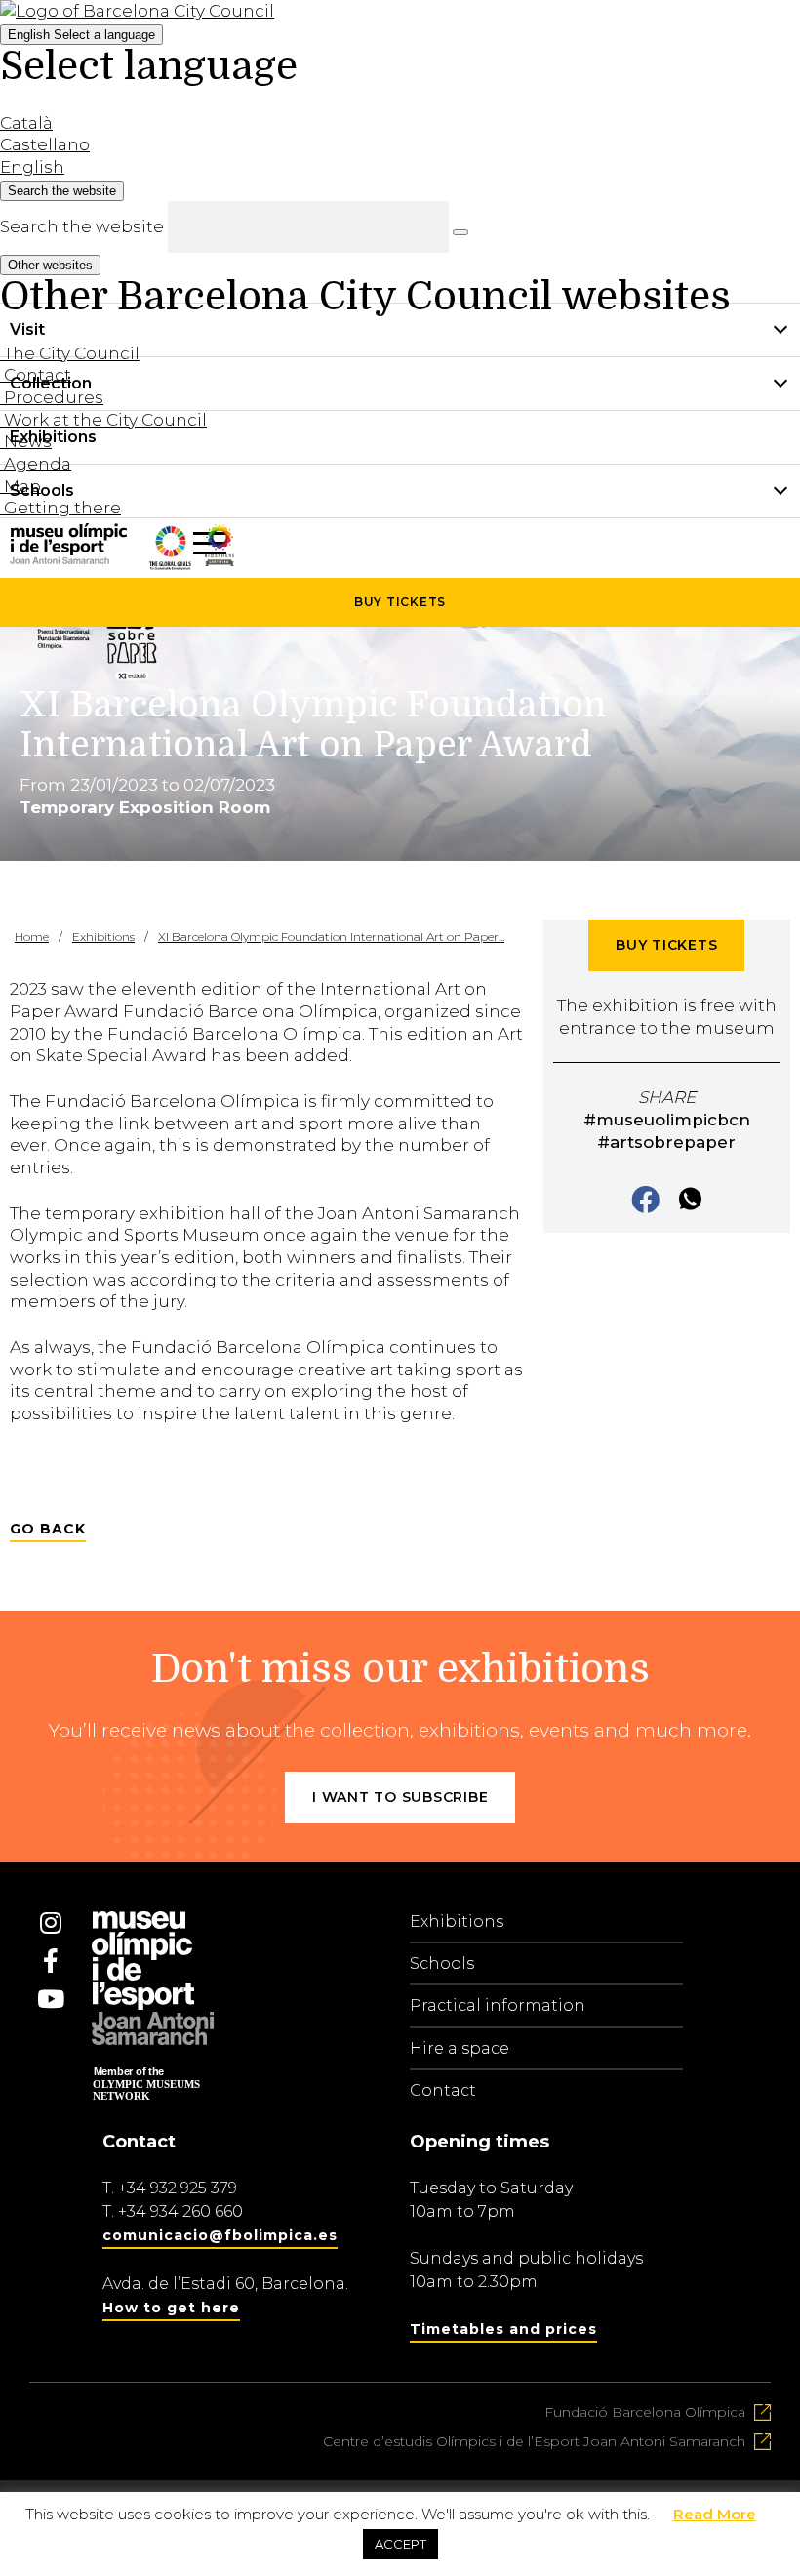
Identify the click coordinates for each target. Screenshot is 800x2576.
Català (26, 123)
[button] (647, 1201)
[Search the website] (460, 232)
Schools (442, 1963)
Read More (715, 2514)
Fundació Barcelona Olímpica (645, 2412)
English (81, 35)
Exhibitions (457, 1922)
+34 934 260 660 (180, 2211)
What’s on (50, 544)
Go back (48, 1529)
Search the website (82, 226)
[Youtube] (51, 1999)
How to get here (171, 2308)
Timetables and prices (503, 2329)
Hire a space (460, 2048)
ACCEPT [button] (400, 2544)
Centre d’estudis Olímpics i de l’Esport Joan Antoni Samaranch (534, 2441)
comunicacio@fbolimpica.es (220, 2235)
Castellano (45, 144)
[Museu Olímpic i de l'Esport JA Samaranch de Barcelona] (220, 560)
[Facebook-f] (51, 1961)
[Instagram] (51, 1923)
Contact (443, 2090)
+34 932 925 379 (178, 2188)
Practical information (498, 2005)
